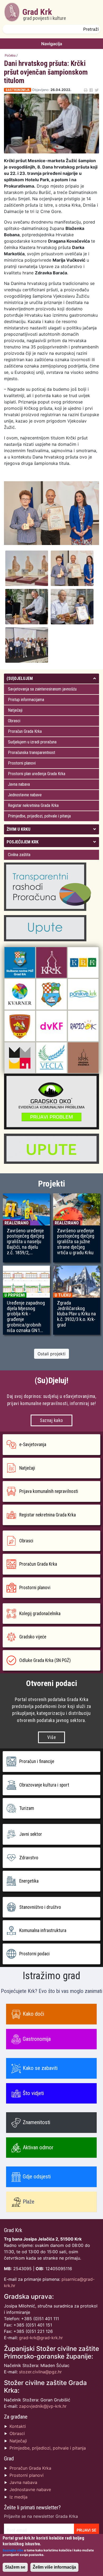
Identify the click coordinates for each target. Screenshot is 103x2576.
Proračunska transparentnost (32, 753)
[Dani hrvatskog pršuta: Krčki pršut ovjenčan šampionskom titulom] (28, 568)
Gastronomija (37, 2039)
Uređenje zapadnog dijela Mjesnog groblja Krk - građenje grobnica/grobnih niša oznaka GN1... (26, 1317)
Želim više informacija (54, 2567)
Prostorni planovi (22, 763)
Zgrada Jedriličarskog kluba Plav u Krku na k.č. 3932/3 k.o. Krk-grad (76, 1314)
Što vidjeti (33, 2093)
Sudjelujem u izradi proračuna (32, 742)
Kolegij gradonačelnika (40, 1614)
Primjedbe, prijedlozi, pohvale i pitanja (39, 816)
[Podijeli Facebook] (91, 90)
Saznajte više (13, 2550)
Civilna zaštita (19, 855)
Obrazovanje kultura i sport (44, 1785)
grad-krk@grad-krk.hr (41, 2338)
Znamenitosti (36, 2122)
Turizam (27, 1808)
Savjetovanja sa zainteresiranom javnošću (42, 689)
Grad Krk (44, 14)
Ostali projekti (51, 1354)
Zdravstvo (29, 1858)
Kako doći (33, 2014)
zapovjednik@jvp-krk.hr (43, 2406)
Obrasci (14, 721)
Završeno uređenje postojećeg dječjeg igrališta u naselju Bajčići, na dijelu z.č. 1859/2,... (25, 1242)
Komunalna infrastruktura (43, 1930)
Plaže (29, 2202)
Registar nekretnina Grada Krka (33, 805)
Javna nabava (19, 784)
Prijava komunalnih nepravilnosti (49, 1491)
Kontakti (18, 2426)
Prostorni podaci (34, 1954)
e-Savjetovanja (33, 1444)
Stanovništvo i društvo (40, 1907)
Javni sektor (31, 1834)
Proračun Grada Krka (25, 731)
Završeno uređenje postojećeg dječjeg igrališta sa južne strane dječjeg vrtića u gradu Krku (76, 1242)
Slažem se (15, 2567)
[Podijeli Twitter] (97, 90)
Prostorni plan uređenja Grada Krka (37, 774)
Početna (10, 55)
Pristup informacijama (26, 700)
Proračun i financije (37, 1761)
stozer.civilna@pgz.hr (40, 2372)
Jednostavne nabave (25, 795)
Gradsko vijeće (33, 1637)
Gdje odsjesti (37, 2177)
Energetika (29, 1881)
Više (51, 1737)
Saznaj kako (51, 1420)
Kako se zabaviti (40, 2068)
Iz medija (18, 2497)
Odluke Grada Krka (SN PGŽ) (45, 1660)
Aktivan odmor (38, 2147)
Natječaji (15, 710)
